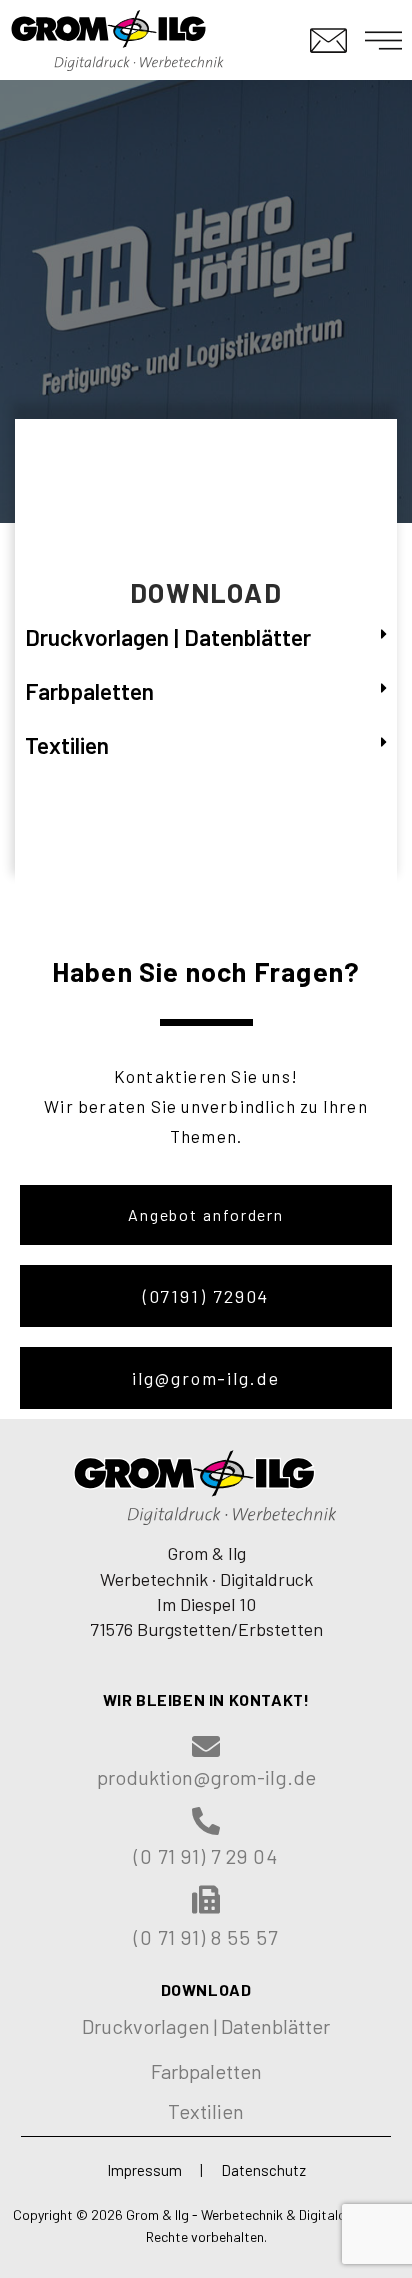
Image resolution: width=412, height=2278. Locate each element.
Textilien (67, 745)
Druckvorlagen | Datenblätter (168, 637)
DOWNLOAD (206, 1989)
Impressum (144, 2170)
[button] (206, 1215)
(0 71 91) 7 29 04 (206, 1856)
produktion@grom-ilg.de (206, 1777)
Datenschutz (263, 2170)
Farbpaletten (89, 691)
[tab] (206, 638)
